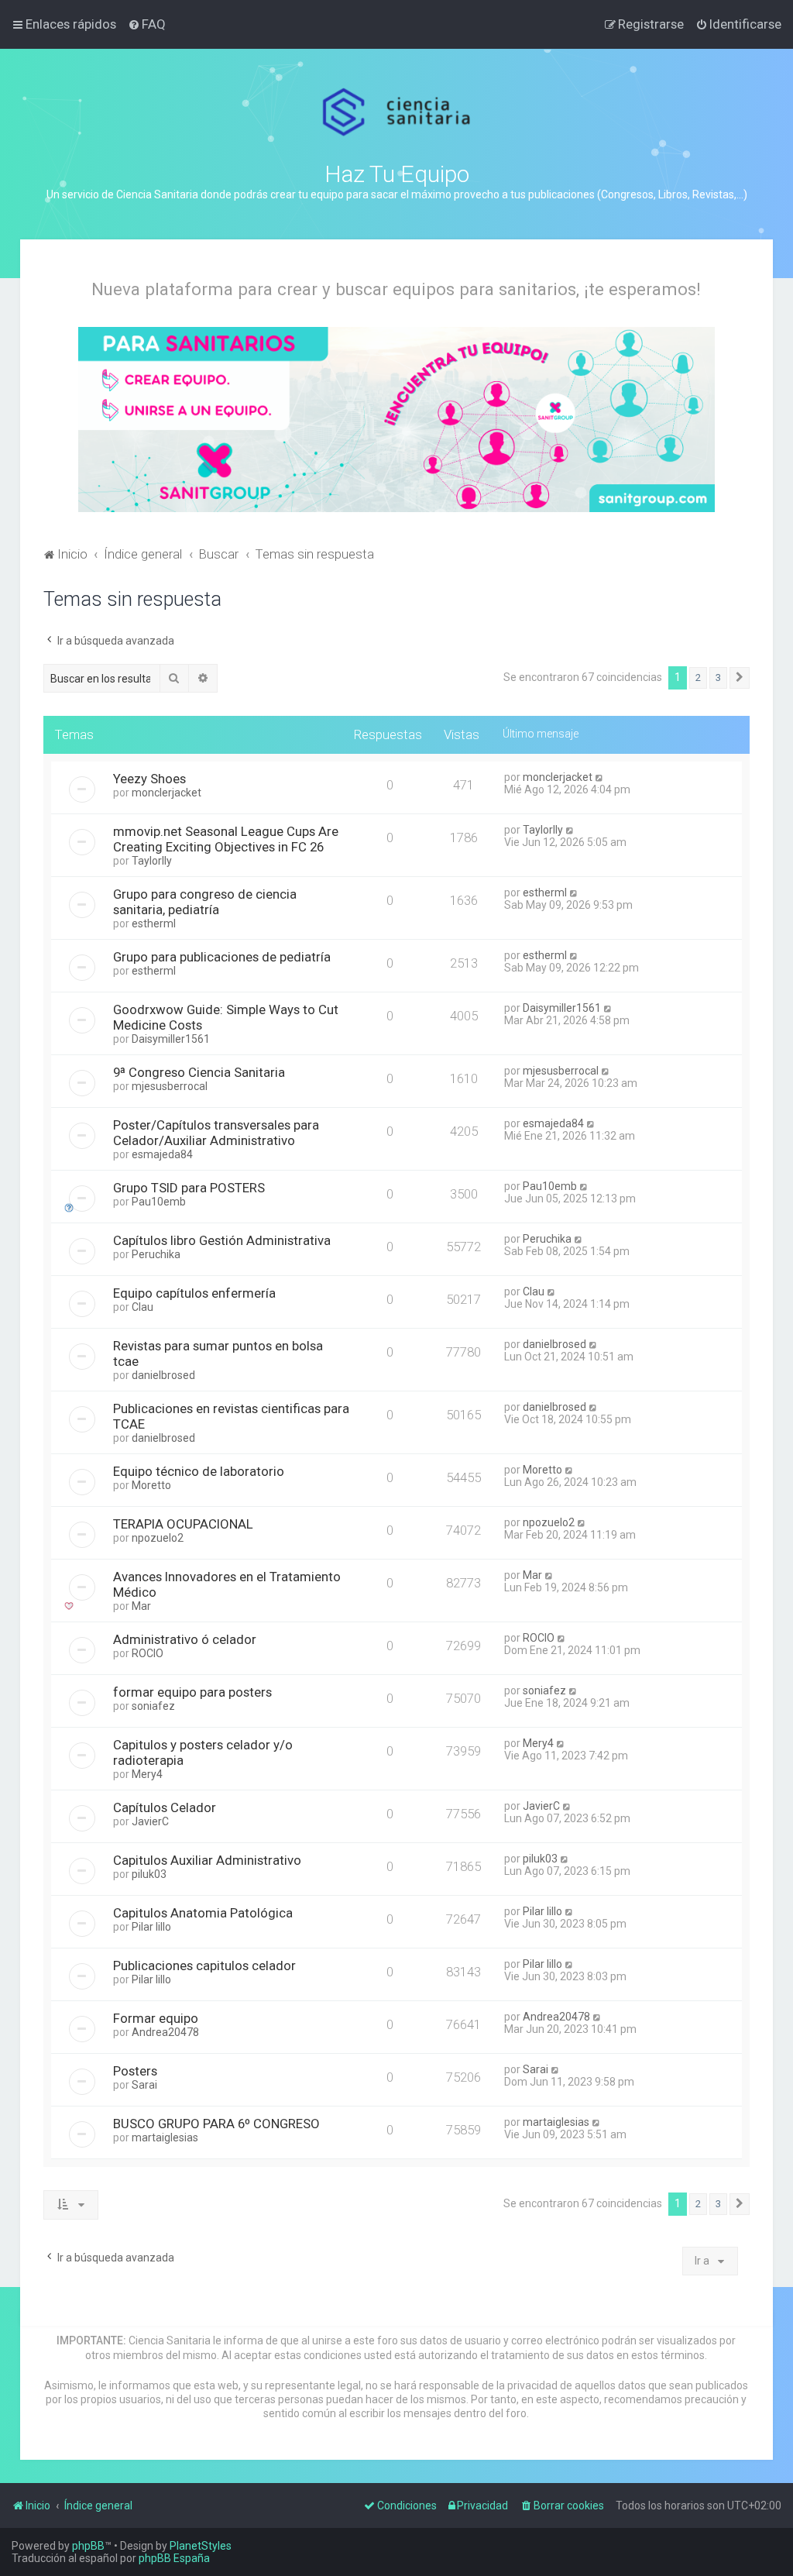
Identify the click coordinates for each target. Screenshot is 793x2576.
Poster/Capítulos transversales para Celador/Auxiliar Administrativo (216, 1133)
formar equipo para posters (192, 1692)
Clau (142, 1307)
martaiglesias (165, 2137)
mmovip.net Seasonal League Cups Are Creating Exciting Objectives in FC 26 (226, 839)
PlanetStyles (201, 2546)
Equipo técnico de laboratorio (199, 1471)
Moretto (151, 1485)
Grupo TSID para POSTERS (189, 1188)
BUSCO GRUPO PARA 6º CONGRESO (216, 2124)
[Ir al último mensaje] (600, 777)
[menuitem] (147, 24)
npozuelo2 (158, 1538)
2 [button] (698, 678)
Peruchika (156, 1254)
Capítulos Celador (165, 1807)
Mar (141, 1606)
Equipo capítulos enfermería (194, 1293)
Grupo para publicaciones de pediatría (222, 957)
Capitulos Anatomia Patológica (203, 1913)
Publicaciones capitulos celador (204, 1966)
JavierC (150, 1821)
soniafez (153, 1706)
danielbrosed (163, 1375)
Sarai (144, 2085)
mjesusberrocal (170, 1086)
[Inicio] (397, 112)
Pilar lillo (151, 1927)
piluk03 (149, 1874)
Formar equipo (156, 2018)
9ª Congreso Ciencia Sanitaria (199, 1072)
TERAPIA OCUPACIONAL (183, 1524)
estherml (154, 923)
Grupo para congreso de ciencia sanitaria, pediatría (205, 902)
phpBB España (174, 2558)
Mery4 (147, 1774)
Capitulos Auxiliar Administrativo (207, 1860)
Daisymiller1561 (171, 1039)
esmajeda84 (162, 1154)
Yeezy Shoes (149, 779)
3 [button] (718, 678)
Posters (135, 2071)
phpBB (88, 2546)
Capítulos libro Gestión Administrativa (222, 1240)
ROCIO (148, 1653)
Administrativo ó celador (185, 1639)
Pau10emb (159, 1202)
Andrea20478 (165, 2032)
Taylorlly (152, 861)
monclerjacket (166, 793)
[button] (740, 678)
